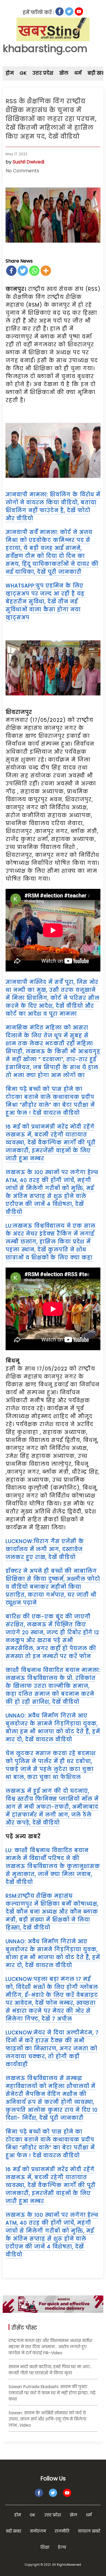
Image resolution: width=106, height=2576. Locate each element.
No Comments (22, 171)
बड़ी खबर (14, 2531)
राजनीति (62, 2531)
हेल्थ (62, 2547)
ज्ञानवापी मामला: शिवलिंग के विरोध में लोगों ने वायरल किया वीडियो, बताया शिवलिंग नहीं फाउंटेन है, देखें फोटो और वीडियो (53, 506)
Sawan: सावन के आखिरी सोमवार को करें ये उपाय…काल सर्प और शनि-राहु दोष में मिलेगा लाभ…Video (47, 2419)
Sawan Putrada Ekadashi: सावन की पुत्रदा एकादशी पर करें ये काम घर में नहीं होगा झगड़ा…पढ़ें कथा (52, 2393)
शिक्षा (45, 2547)
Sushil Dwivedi (28, 162)
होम (10, 73)
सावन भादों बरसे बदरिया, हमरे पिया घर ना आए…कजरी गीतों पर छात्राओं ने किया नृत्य (50, 2370)
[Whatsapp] (34, 271)
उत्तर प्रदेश (43, 73)
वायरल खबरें (89, 2531)
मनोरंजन (38, 2531)
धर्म (78, 73)
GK (23, 73)
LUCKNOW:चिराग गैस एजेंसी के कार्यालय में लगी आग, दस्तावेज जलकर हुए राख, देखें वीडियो (45, 1549)
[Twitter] (23, 271)
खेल (64, 73)
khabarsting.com (45, 49)
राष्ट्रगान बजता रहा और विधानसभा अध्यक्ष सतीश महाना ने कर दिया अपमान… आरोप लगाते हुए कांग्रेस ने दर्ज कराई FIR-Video (50, 2347)
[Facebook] (11, 271)
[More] (46, 271)
